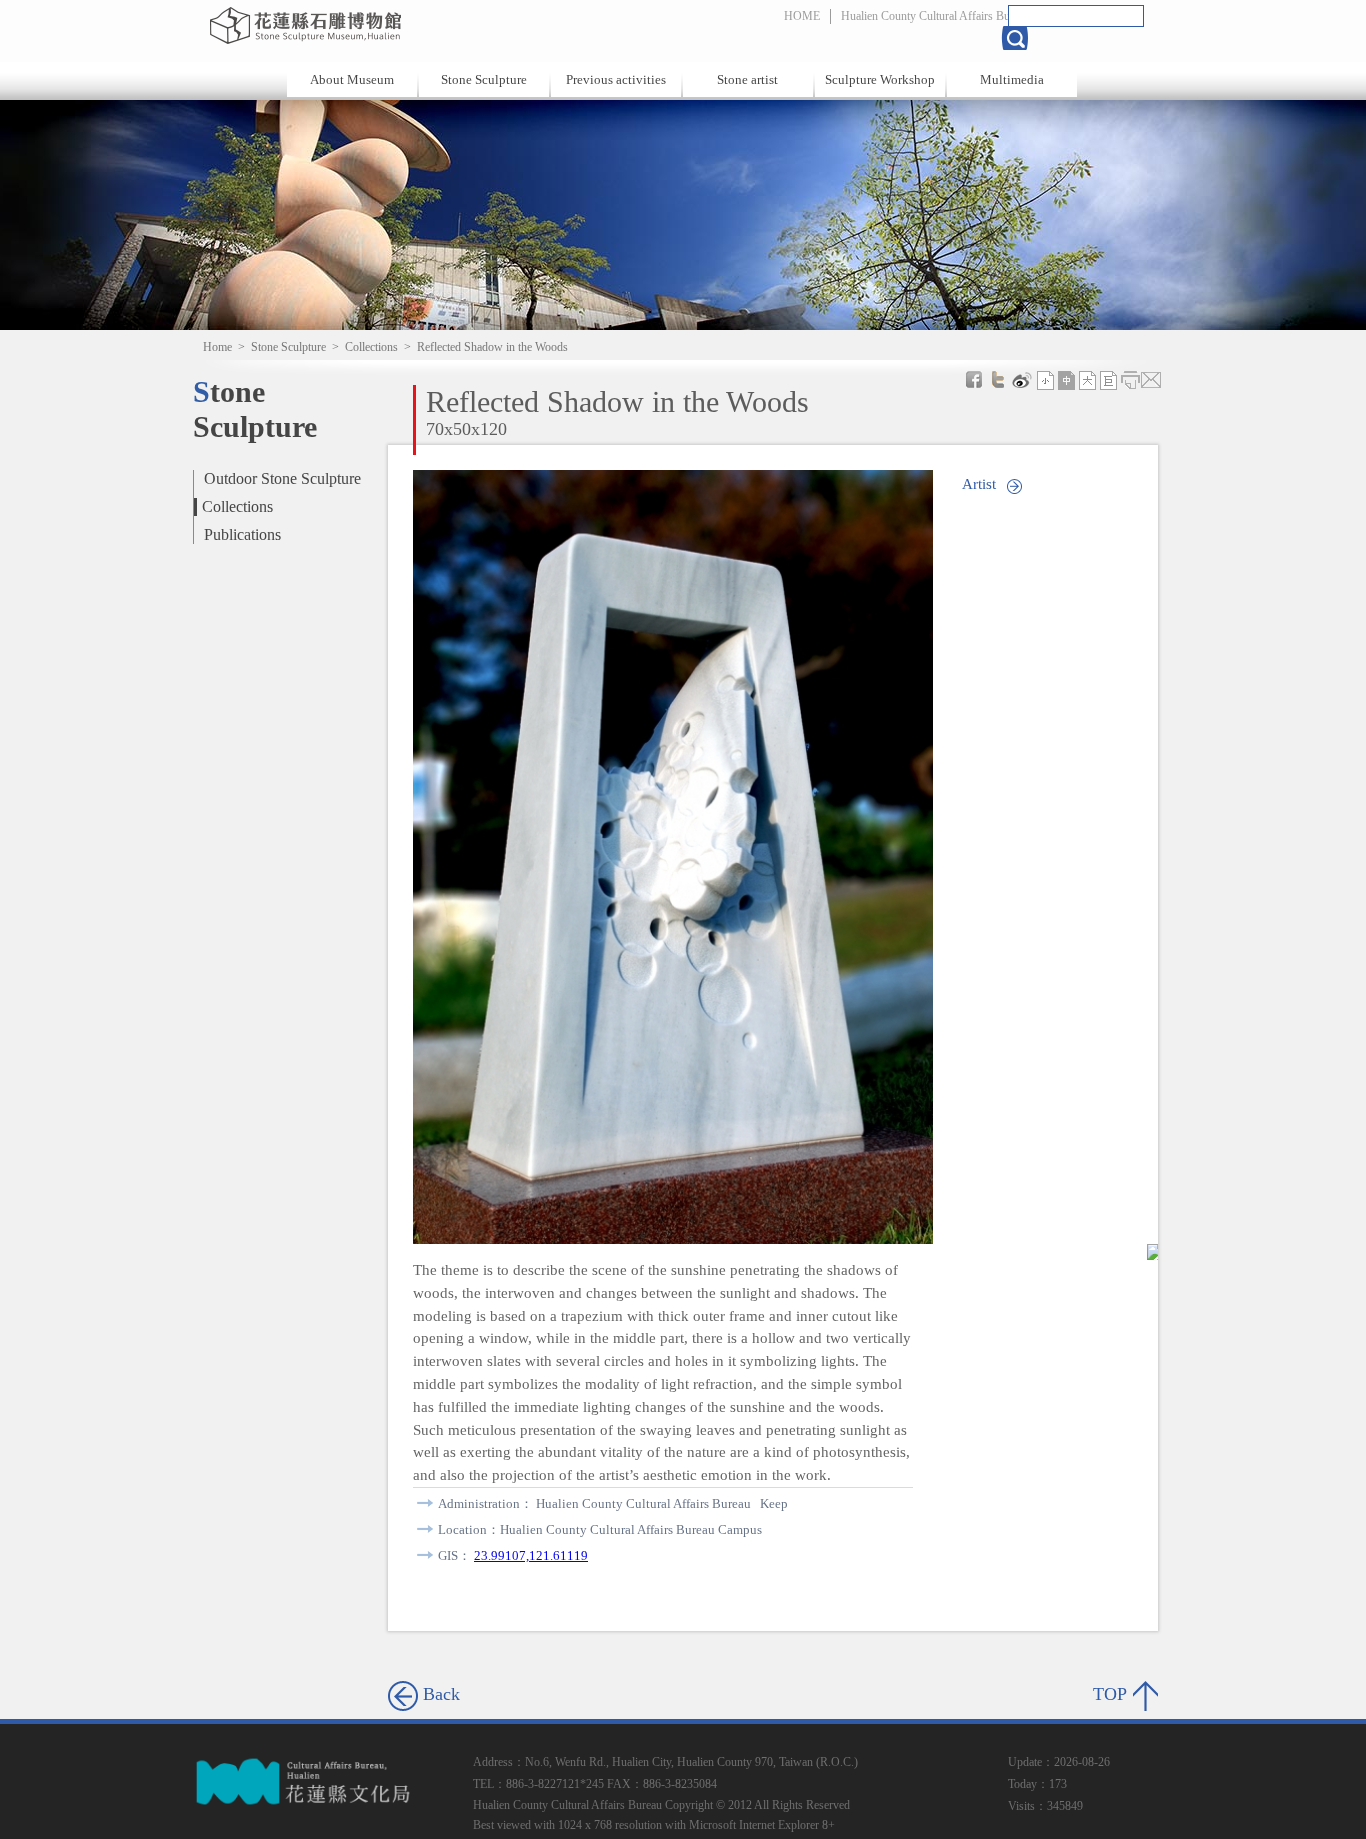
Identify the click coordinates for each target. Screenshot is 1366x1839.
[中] (1067, 380)
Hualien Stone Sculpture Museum (416, 25)
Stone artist (747, 79)
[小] (1046, 380)
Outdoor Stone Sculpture (282, 478)
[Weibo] (1022, 380)
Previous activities (616, 79)
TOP (1110, 1694)
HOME (802, 16)
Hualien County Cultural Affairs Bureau (935, 16)
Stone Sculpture (484, 79)
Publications (242, 534)
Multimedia (1012, 79)
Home (217, 347)
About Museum (352, 79)
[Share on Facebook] (974, 380)
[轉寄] (1151, 380)
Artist (979, 483)
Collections (371, 347)
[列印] (1130, 380)
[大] (1088, 380)
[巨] (1109, 380)
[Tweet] (998, 380)
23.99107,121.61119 (531, 1555)
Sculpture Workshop (880, 79)
